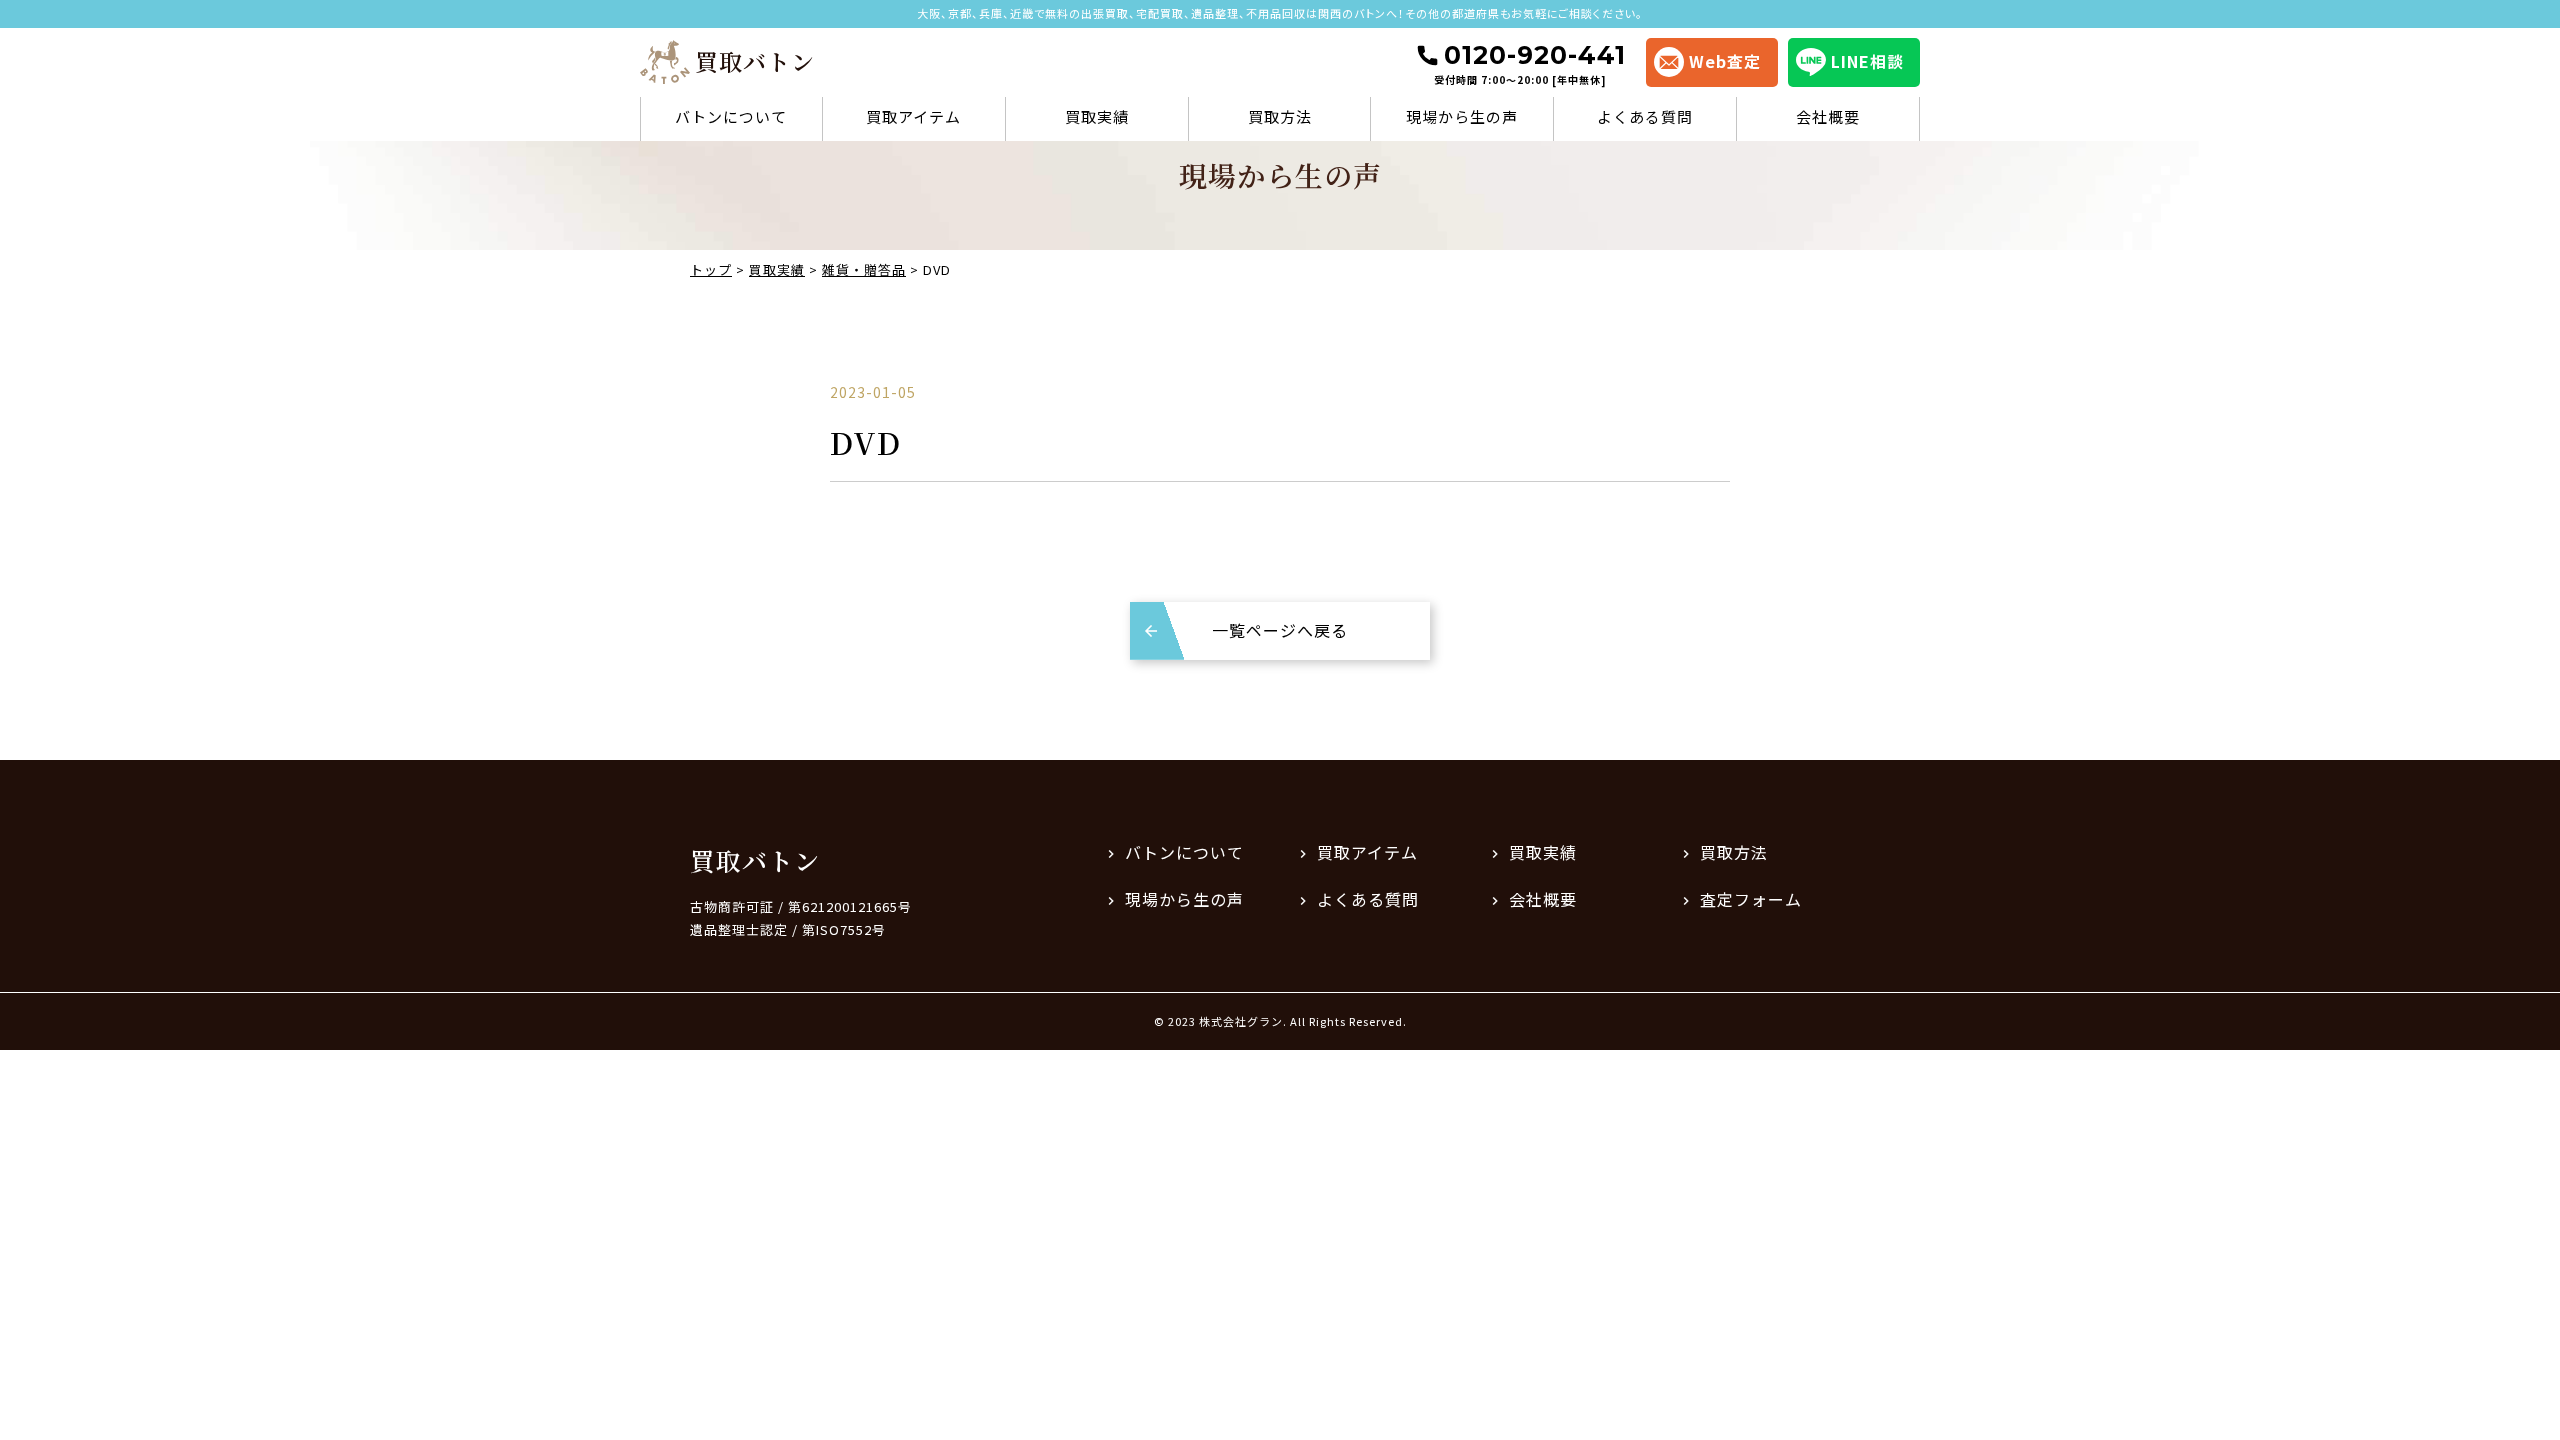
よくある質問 (1645, 116)
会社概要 (1828, 116)
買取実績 (1097, 116)
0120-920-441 (1530, 63)
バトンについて (731, 116)
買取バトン (755, 860)
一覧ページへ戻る (1280, 630)
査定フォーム (1751, 899)
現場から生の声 (1462, 116)
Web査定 (1725, 61)
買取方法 (1280, 116)
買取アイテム (913, 116)
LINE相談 (1867, 61)
